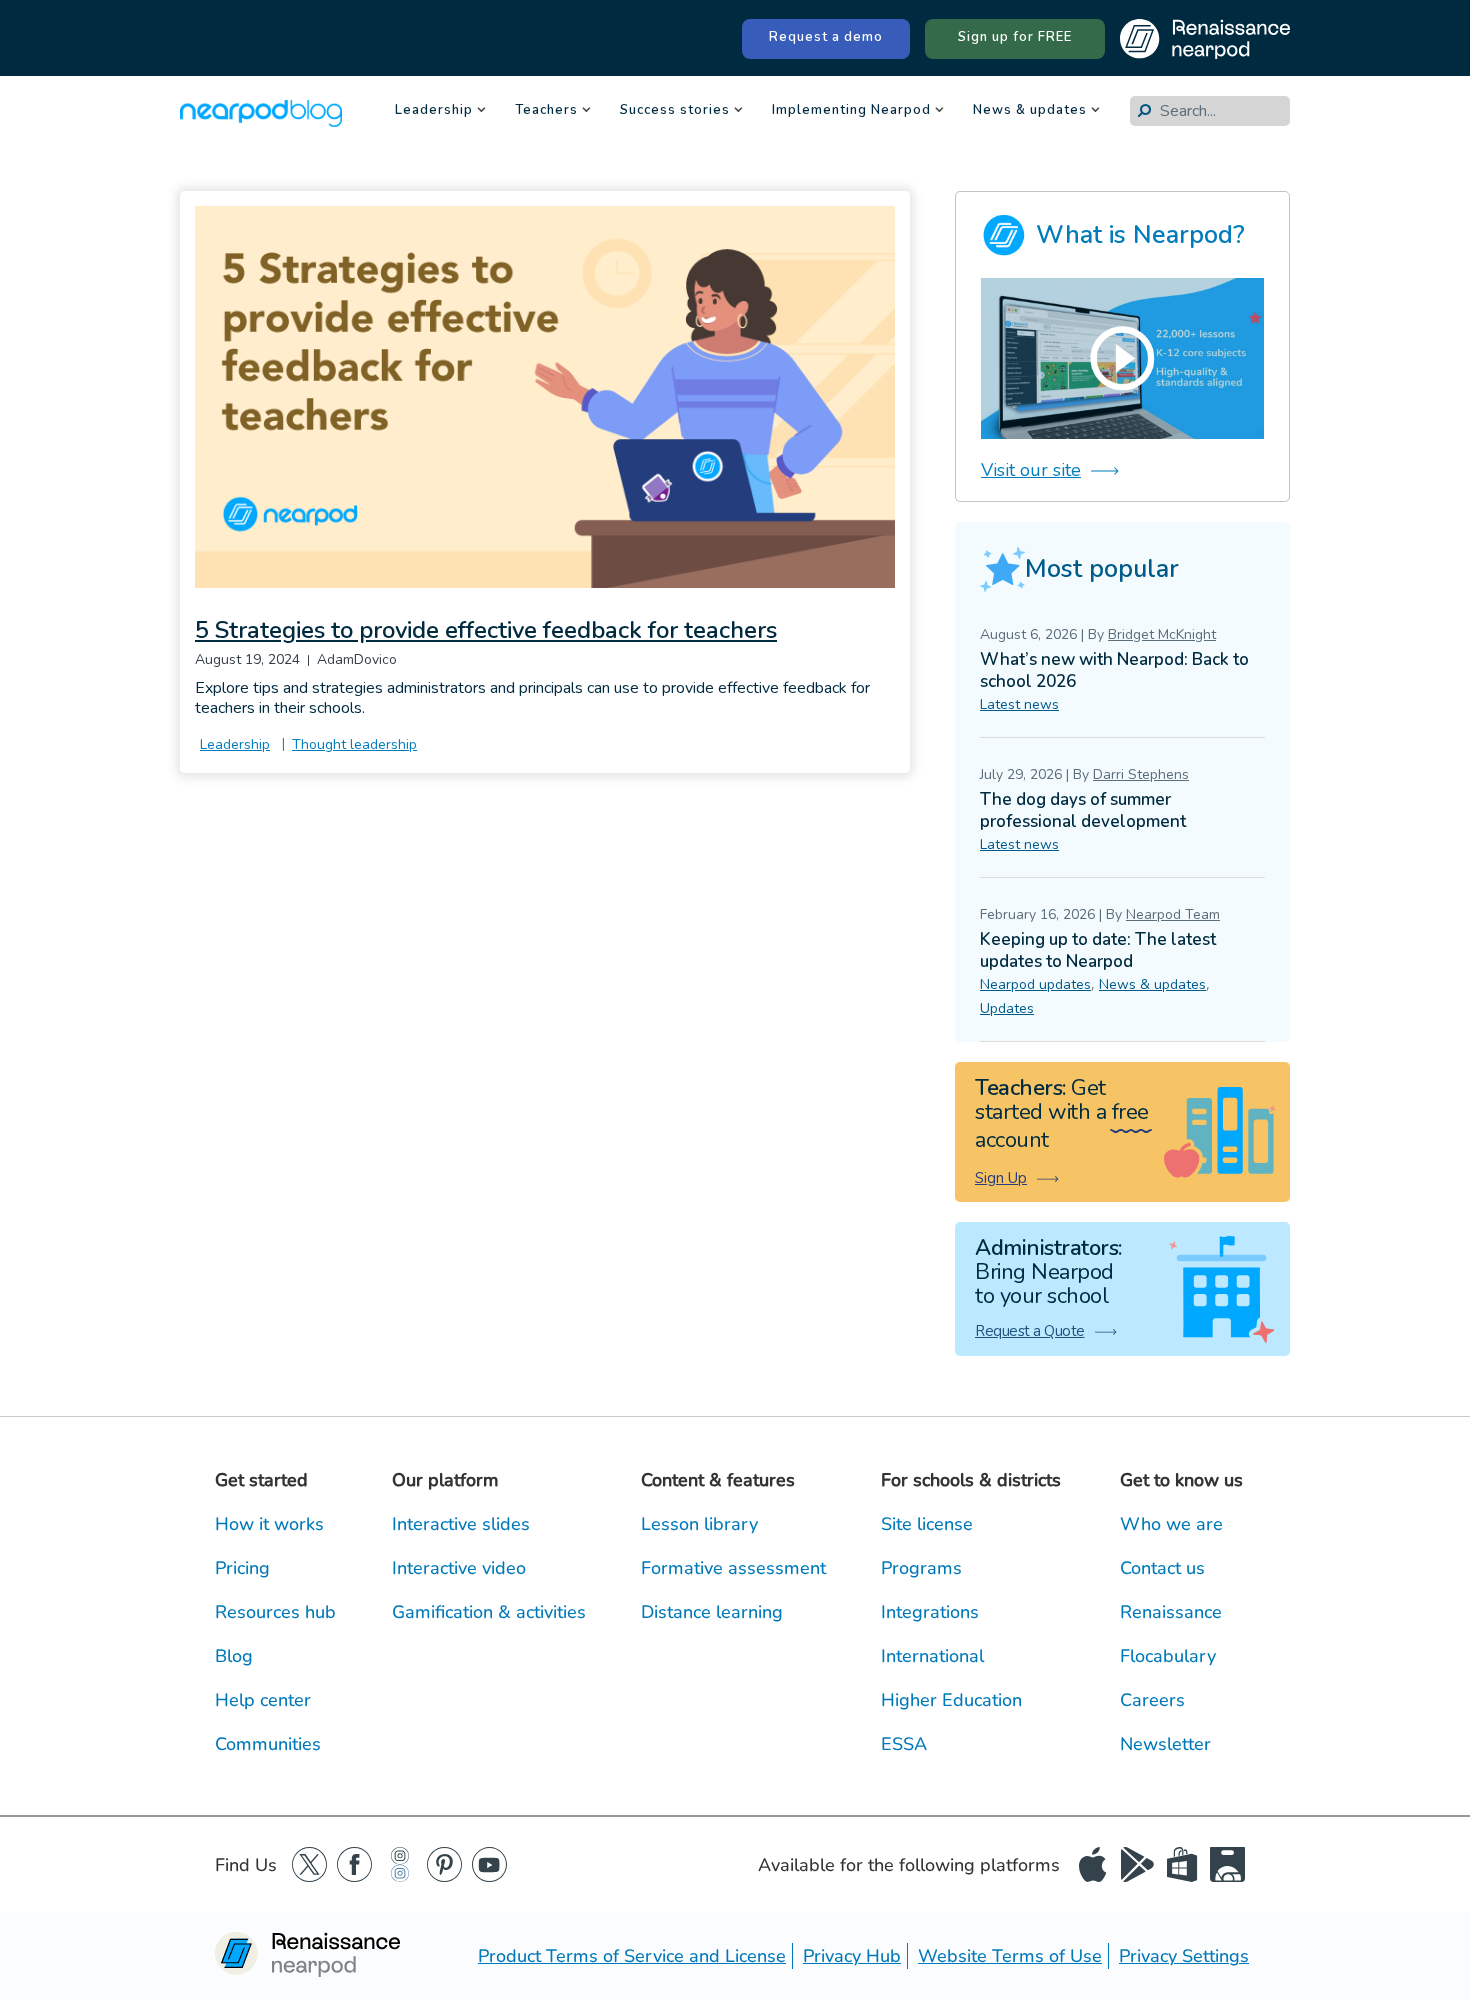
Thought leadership (354, 744)
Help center (263, 1700)
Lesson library (699, 1524)
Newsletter (1165, 1744)
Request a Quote (1030, 1331)
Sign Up (1001, 1178)
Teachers (546, 111)
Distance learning (712, 1612)
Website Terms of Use (1010, 1956)
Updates (1007, 1008)
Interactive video (459, 1568)
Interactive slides (461, 1524)
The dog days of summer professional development (1083, 810)
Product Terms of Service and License (632, 1956)
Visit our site (1031, 470)
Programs (921, 1568)
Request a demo (826, 37)
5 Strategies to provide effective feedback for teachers (486, 630)
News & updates (1030, 111)
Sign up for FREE (1015, 37)
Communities (268, 1744)
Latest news (1019, 704)
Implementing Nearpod (851, 111)
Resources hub (275, 1612)
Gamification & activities (489, 1612)
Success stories (675, 111)
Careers (1152, 1700)
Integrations (930, 1612)
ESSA (904, 1744)
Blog (234, 1656)
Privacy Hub (852, 1956)
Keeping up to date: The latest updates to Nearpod (1098, 950)
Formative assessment (733, 1568)
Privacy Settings (1184, 1956)
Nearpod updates (1035, 984)
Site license (927, 1524)
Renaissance (1171, 1612)
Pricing (242, 1568)
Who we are (1171, 1524)
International (932, 1656)
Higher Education (951, 1700)
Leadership (434, 111)
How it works (269, 1524)
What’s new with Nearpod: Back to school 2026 (1114, 670)
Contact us (1162, 1568)
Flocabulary (1168, 1656)
